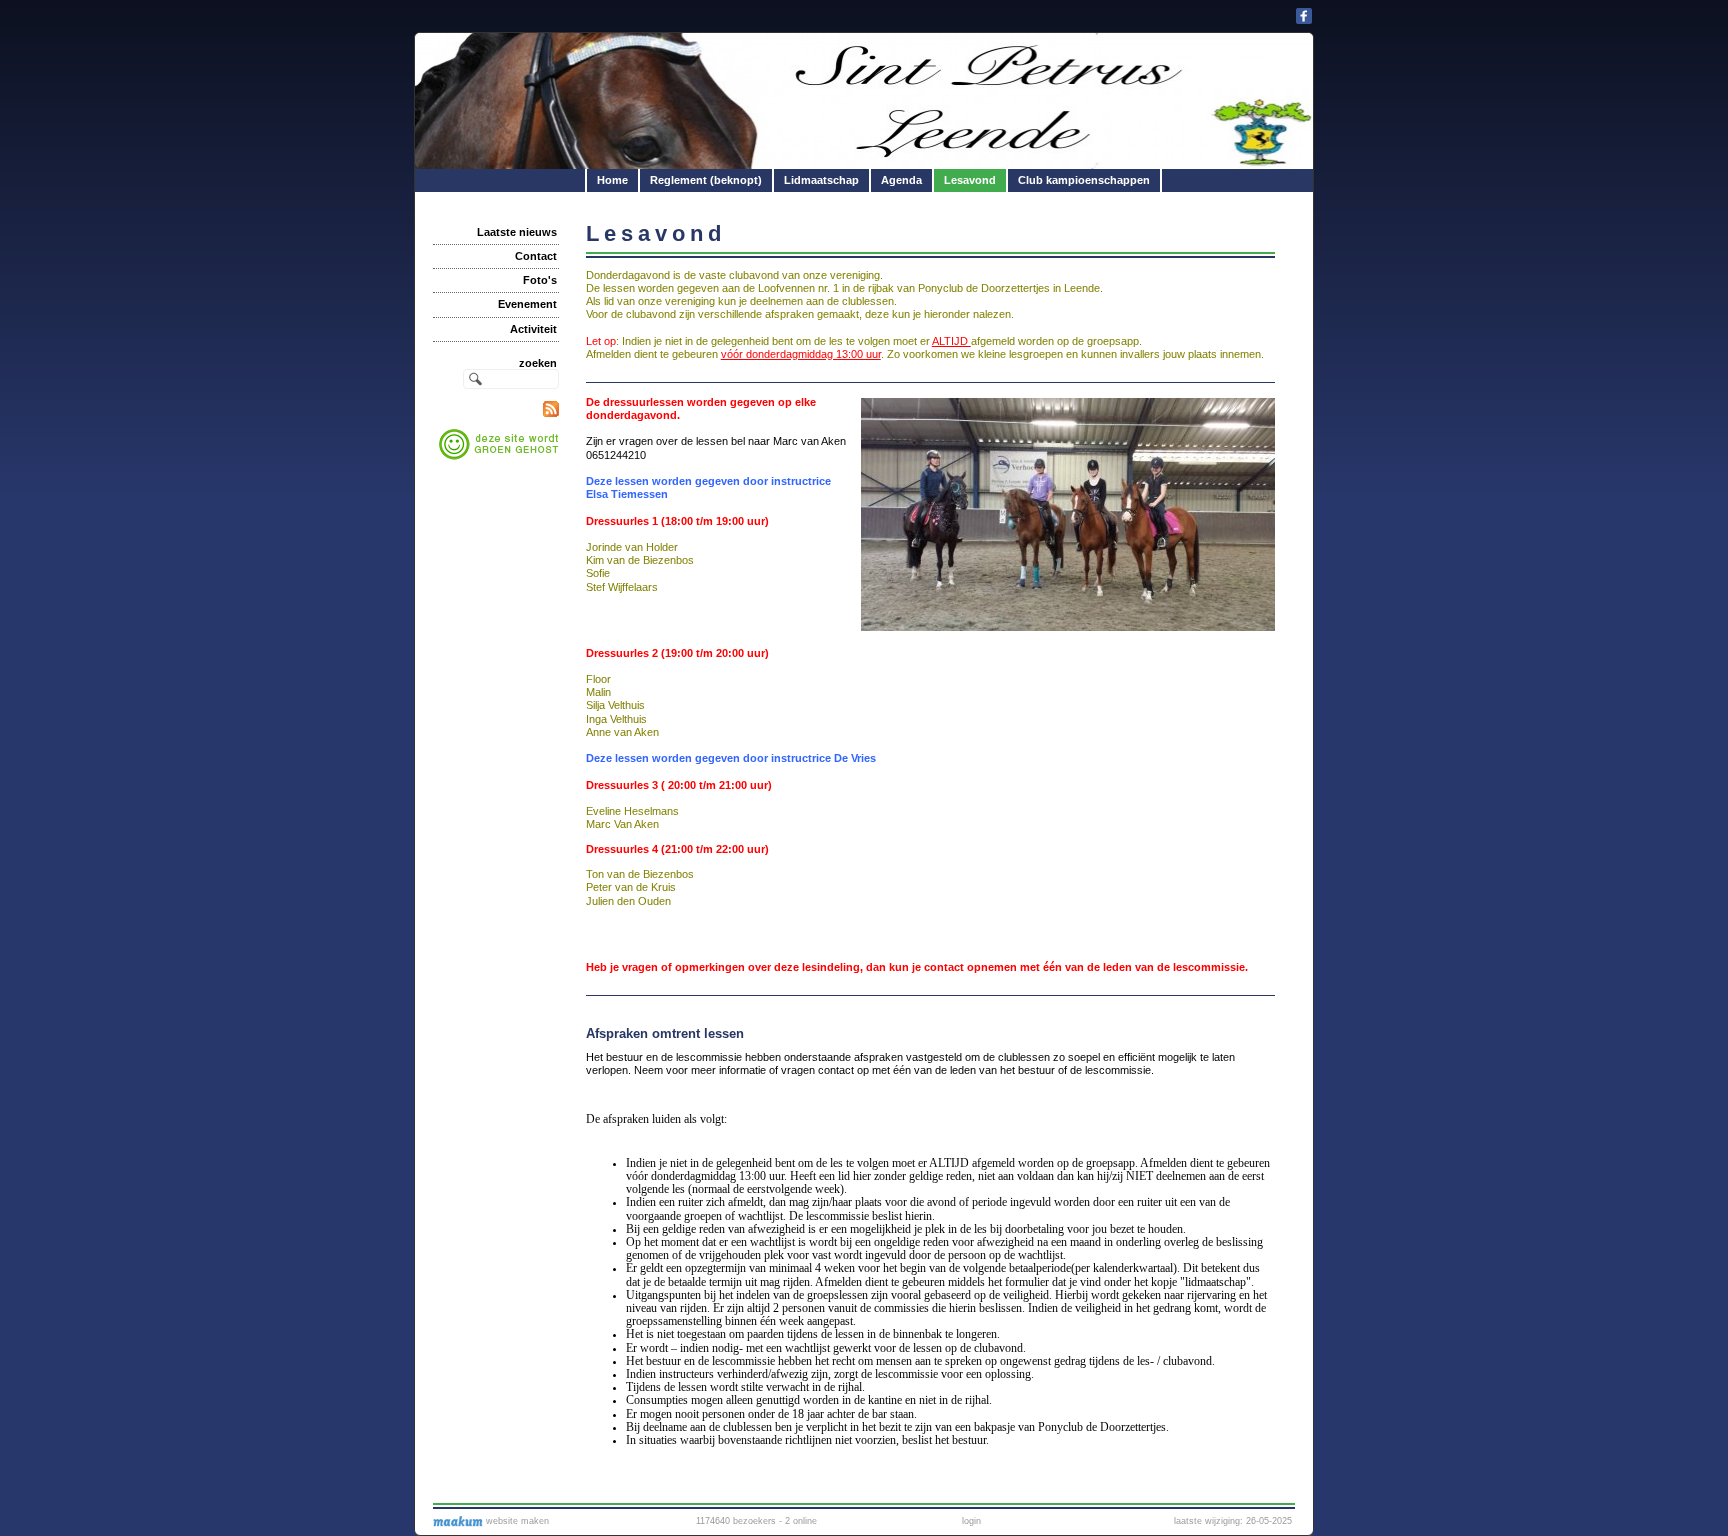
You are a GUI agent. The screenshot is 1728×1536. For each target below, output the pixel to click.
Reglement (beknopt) (706, 180)
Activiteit (533, 329)
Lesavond (970, 180)
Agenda (901, 180)
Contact (536, 256)
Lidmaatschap (821, 180)
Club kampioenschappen (1084, 180)
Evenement (527, 304)
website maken (516, 1521)
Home (612, 180)
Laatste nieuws (517, 232)
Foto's (540, 280)
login (971, 1521)
